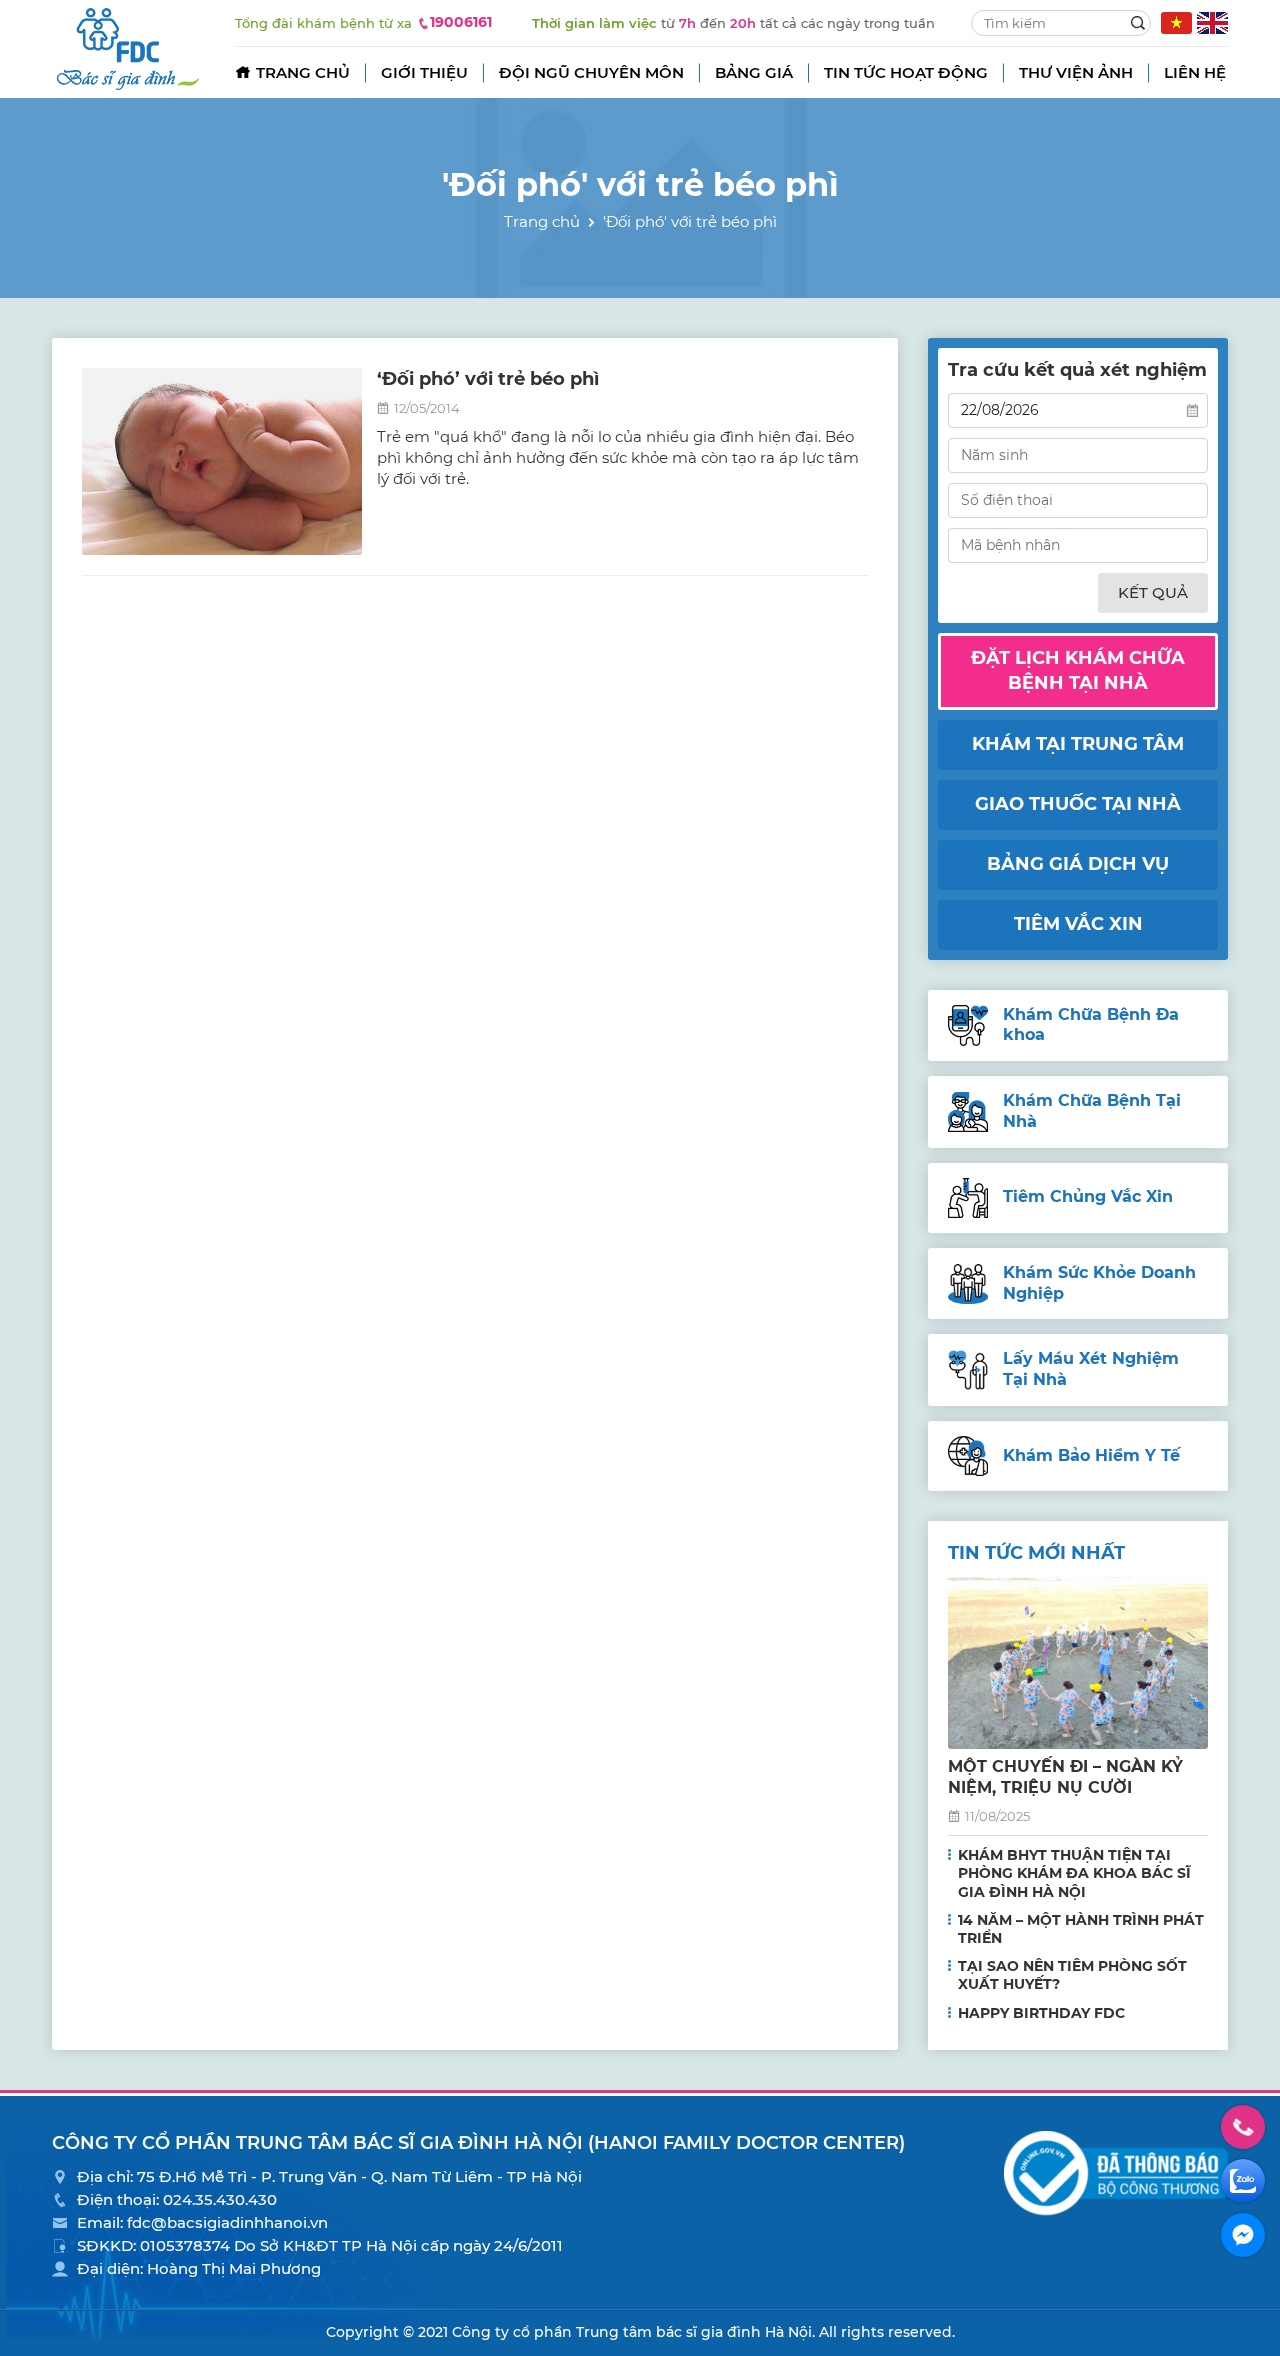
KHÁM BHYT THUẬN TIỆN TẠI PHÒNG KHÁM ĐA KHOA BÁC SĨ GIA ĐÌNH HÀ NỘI (1074, 1873)
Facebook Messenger (1243, 2235)
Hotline (1243, 2127)
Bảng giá (754, 72)
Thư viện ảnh (1076, 72)
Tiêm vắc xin (1078, 924)
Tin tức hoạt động (906, 72)
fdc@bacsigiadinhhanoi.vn (227, 2222)
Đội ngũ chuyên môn (591, 72)
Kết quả (1153, 592)
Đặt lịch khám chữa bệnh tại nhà (1078, 670)
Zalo (1243, 2181)
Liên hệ (1195, 72)
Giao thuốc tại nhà (1078, 804)
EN (1212, 23)
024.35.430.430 (220, 2199)
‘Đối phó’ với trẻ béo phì (488, 379)
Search (1138, 23)
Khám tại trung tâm (1078, 744)
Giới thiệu (424, 72)
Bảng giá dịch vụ (1078, 864)
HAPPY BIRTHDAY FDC (1041, 2013)
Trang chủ (303, 72)
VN (1176, 23)
